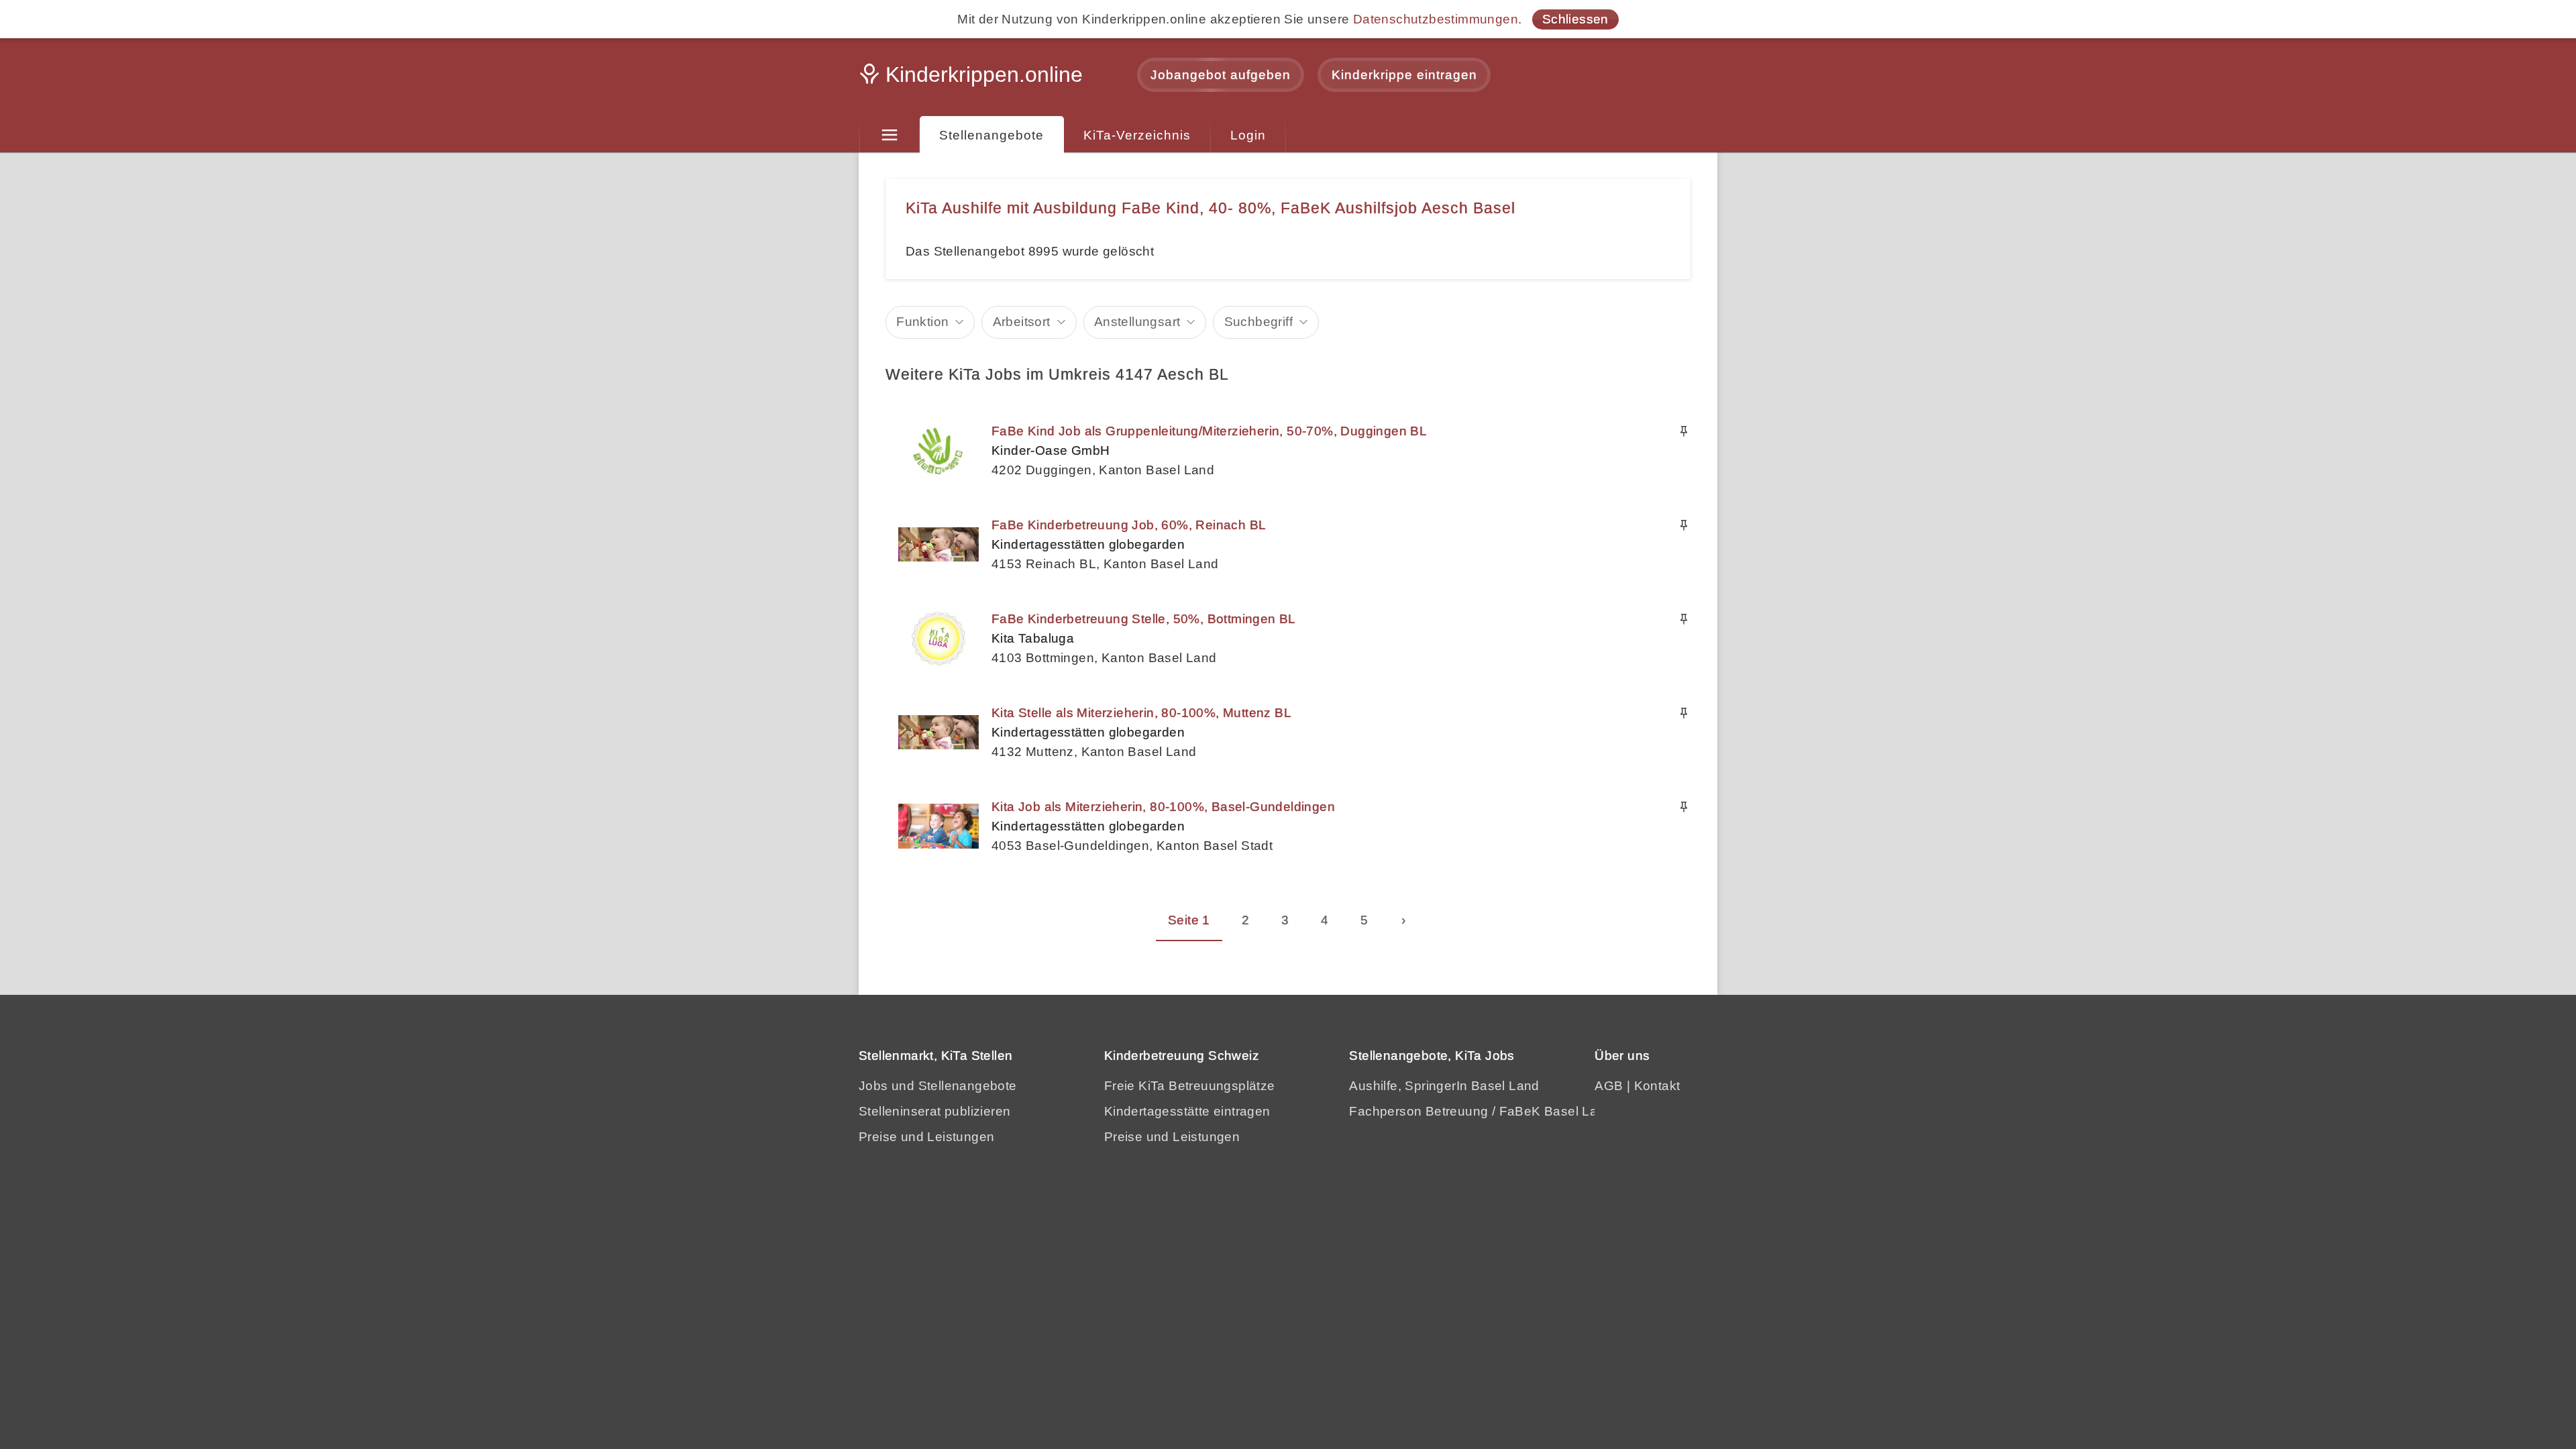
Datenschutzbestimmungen (1436, 19)
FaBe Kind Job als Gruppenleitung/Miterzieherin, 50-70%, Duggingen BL (1209, 431)
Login (1248, 135)
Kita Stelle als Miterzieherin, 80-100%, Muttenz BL (1141, 713)
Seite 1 (1189, 920)
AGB (1609, 1086)
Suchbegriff (1258, 322)
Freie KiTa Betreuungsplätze (1190, 1086)
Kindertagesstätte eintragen (1187, 1111)
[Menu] (889, 136)
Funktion (922, 322)
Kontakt (1657, 1086)
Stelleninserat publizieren (934, 1111)
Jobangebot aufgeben (1221, 75)
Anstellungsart (1137, 322)
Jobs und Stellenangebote (938, 1086)
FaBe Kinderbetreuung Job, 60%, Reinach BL (1129, 525)
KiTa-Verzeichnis (1137, 135)
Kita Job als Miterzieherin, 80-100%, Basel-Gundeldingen (1163, 807)
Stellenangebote (991, 135)
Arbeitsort (1022, 322)
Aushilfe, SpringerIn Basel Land (1444, 1086)
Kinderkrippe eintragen (1404, 75)
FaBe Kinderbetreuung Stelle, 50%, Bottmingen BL (1144, 619)
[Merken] (1684, 431)
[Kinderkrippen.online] (973, 78)
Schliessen (1575, 19)
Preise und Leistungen (926, 1137)
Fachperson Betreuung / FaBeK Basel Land (1481, 1111)
